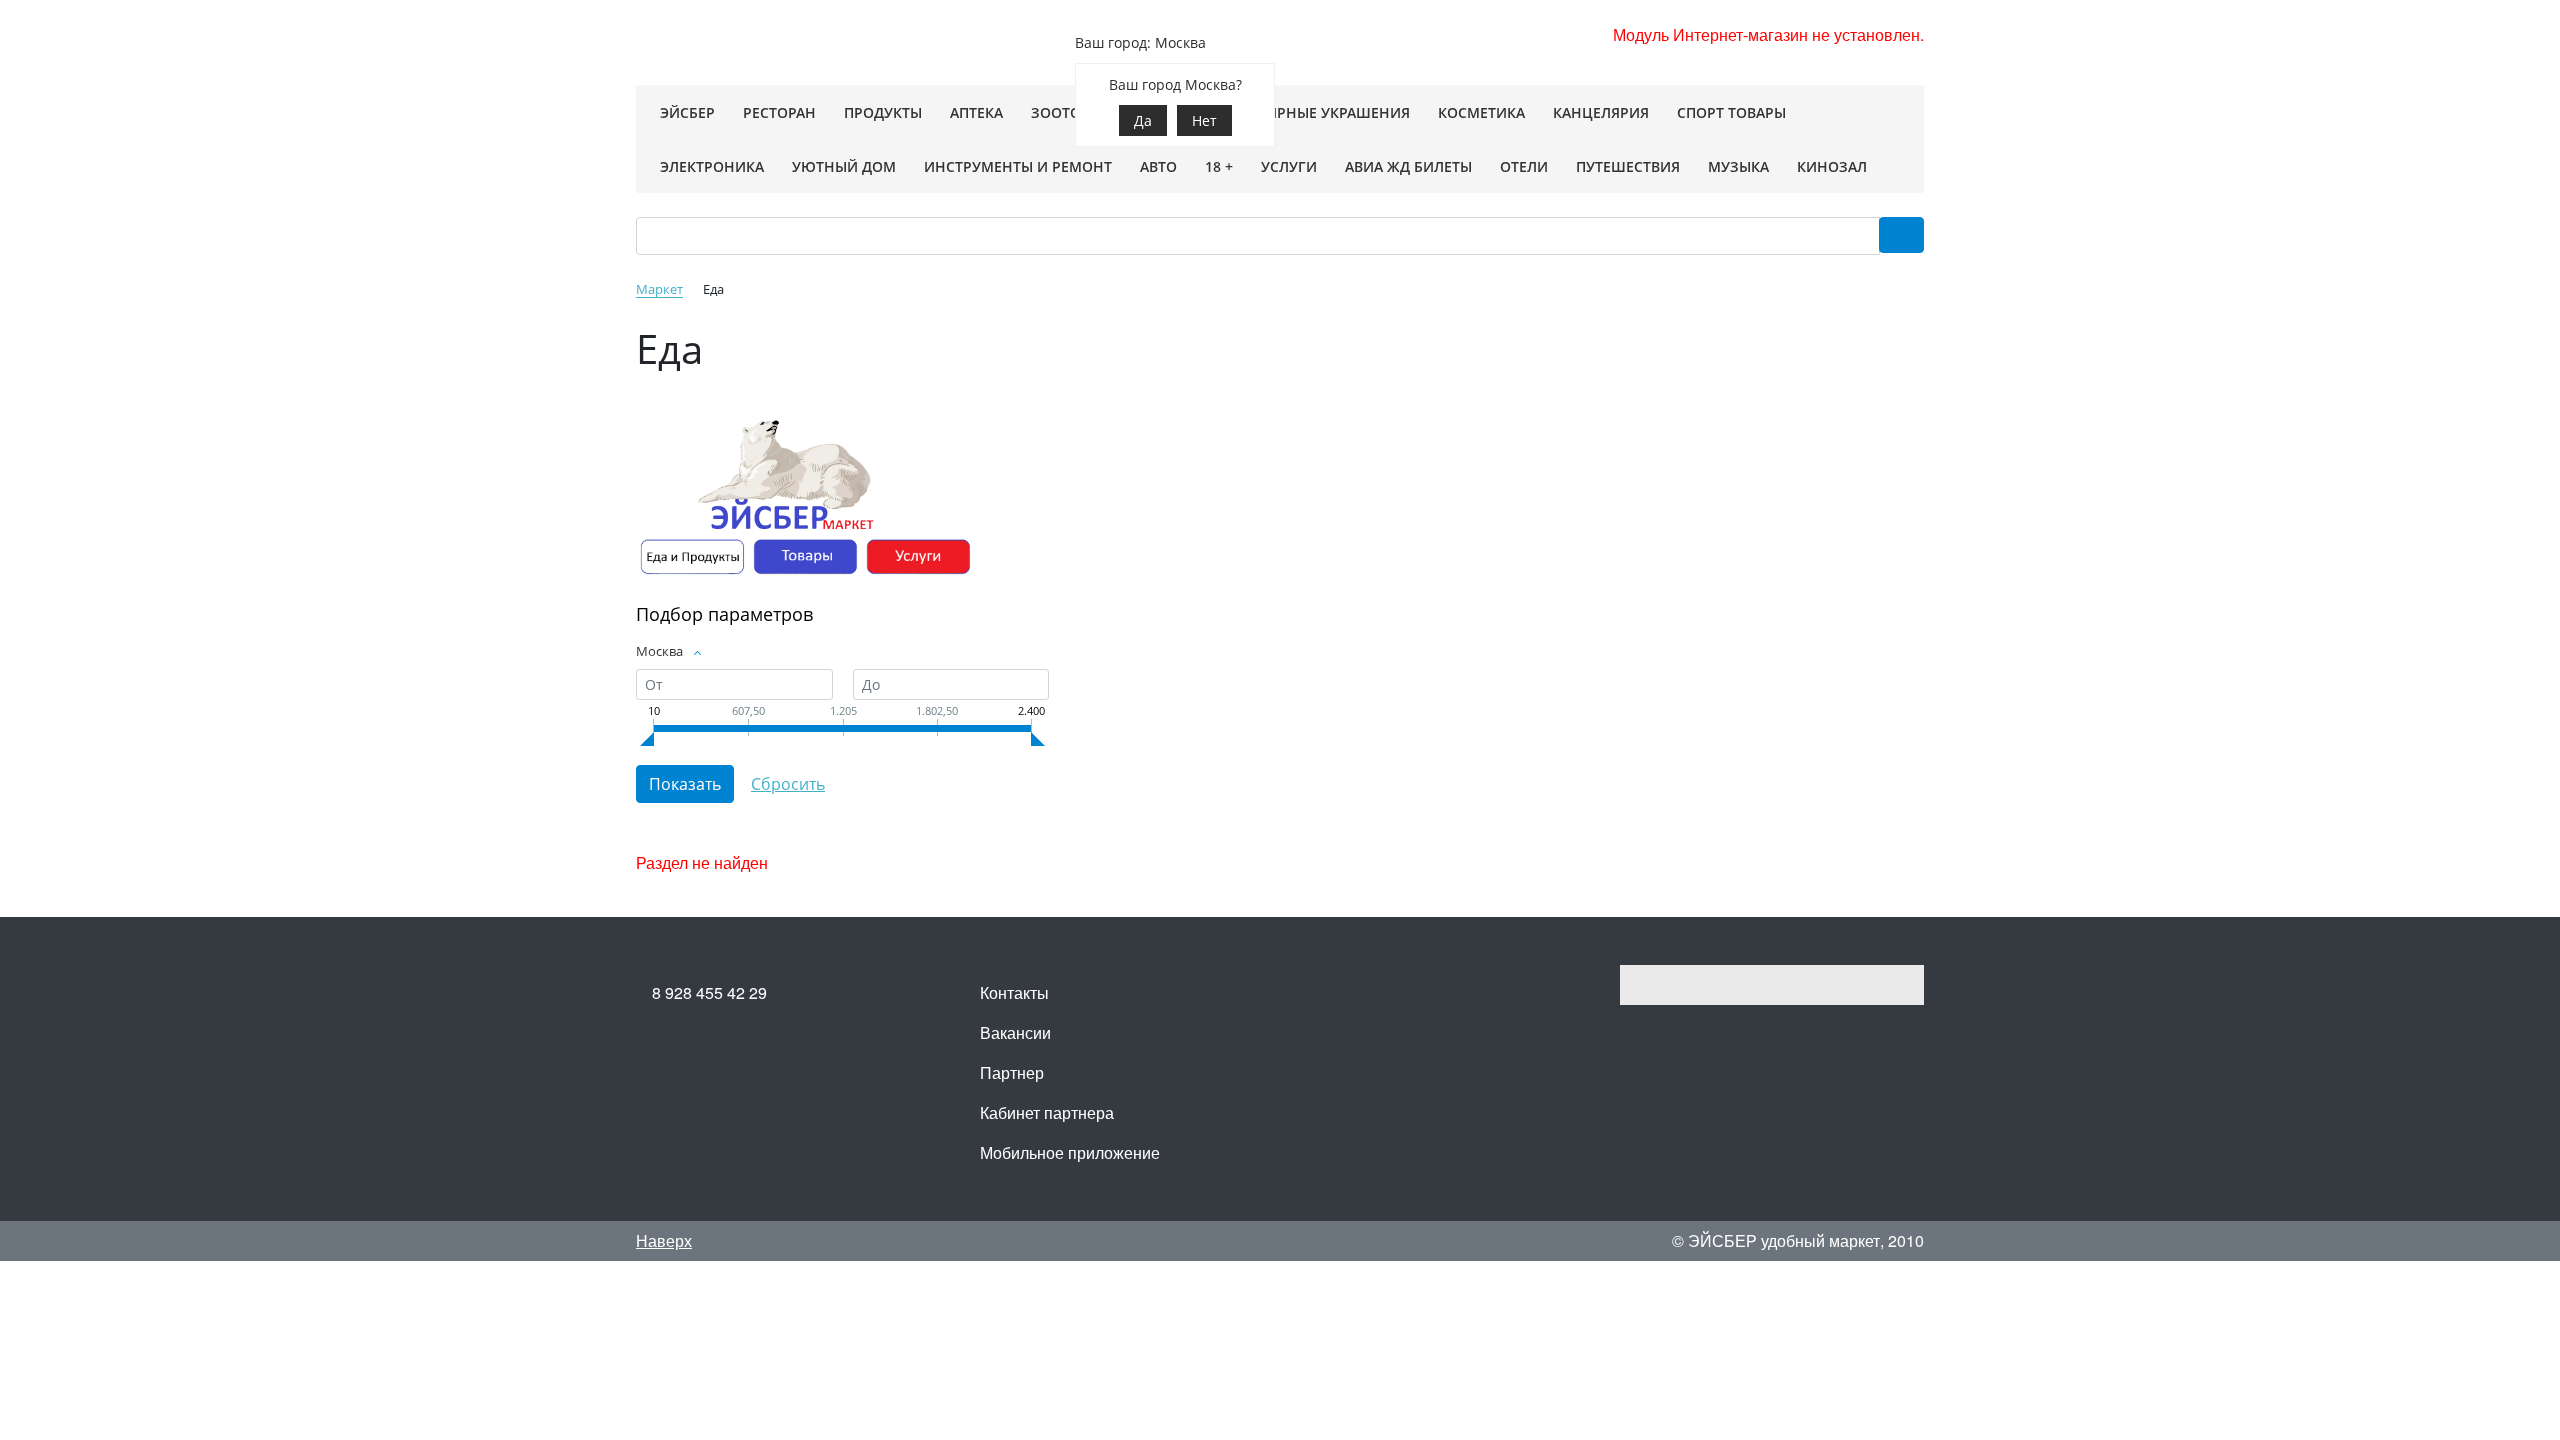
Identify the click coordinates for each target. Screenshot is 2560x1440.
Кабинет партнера (1047, 1112)
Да (1143, 120)
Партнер (1012, 1072)
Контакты (1014, 992)
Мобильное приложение (1070, 1152)
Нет (1204, 120)
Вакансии (1015, 1032)
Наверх (664, 1240)
